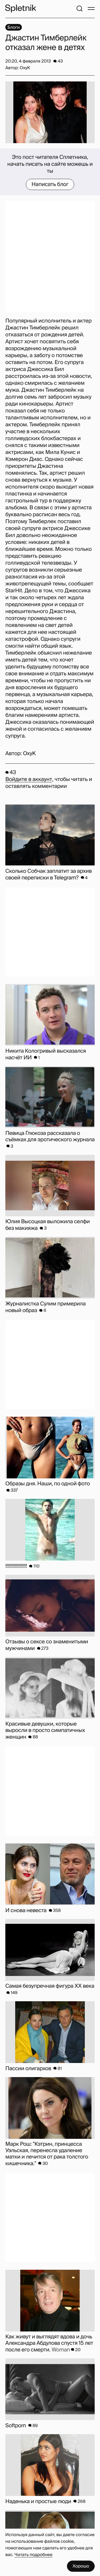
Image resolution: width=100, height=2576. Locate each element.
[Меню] (91, 9)
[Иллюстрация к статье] (50, 112)
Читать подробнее (34, 2555)
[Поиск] (79, 9)
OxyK (29, 754)
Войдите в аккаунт (29, 779)
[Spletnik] (21, 9)
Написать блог (50, 184)
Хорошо (81, 2566)
